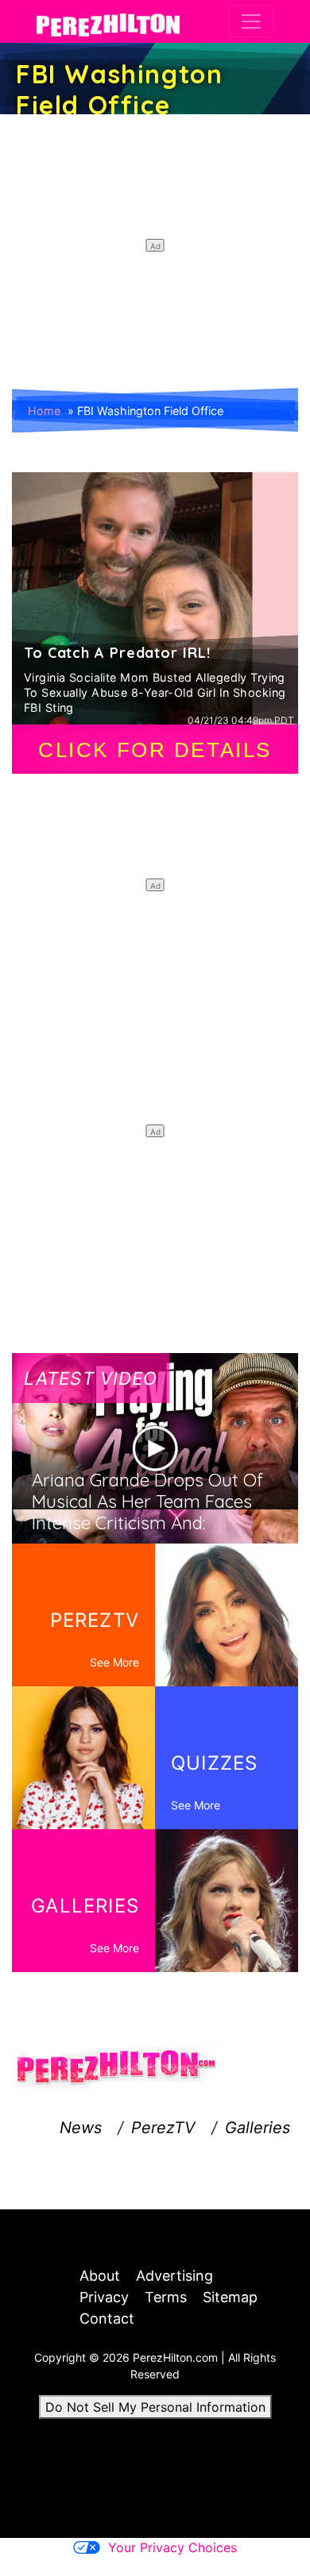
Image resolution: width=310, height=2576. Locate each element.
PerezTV (163, 2128)
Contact (107, 2318)
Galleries (258, 2128)
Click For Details (155, 750)
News (81, 2128)
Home (44, 411)
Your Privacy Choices (172, 2547)
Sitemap (230, 2297)
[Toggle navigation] (251, 21)
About (100, 2276)
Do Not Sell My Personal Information (155, 2407)
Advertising (174, 2276)
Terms (166, 2297)
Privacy (104, 2297)
